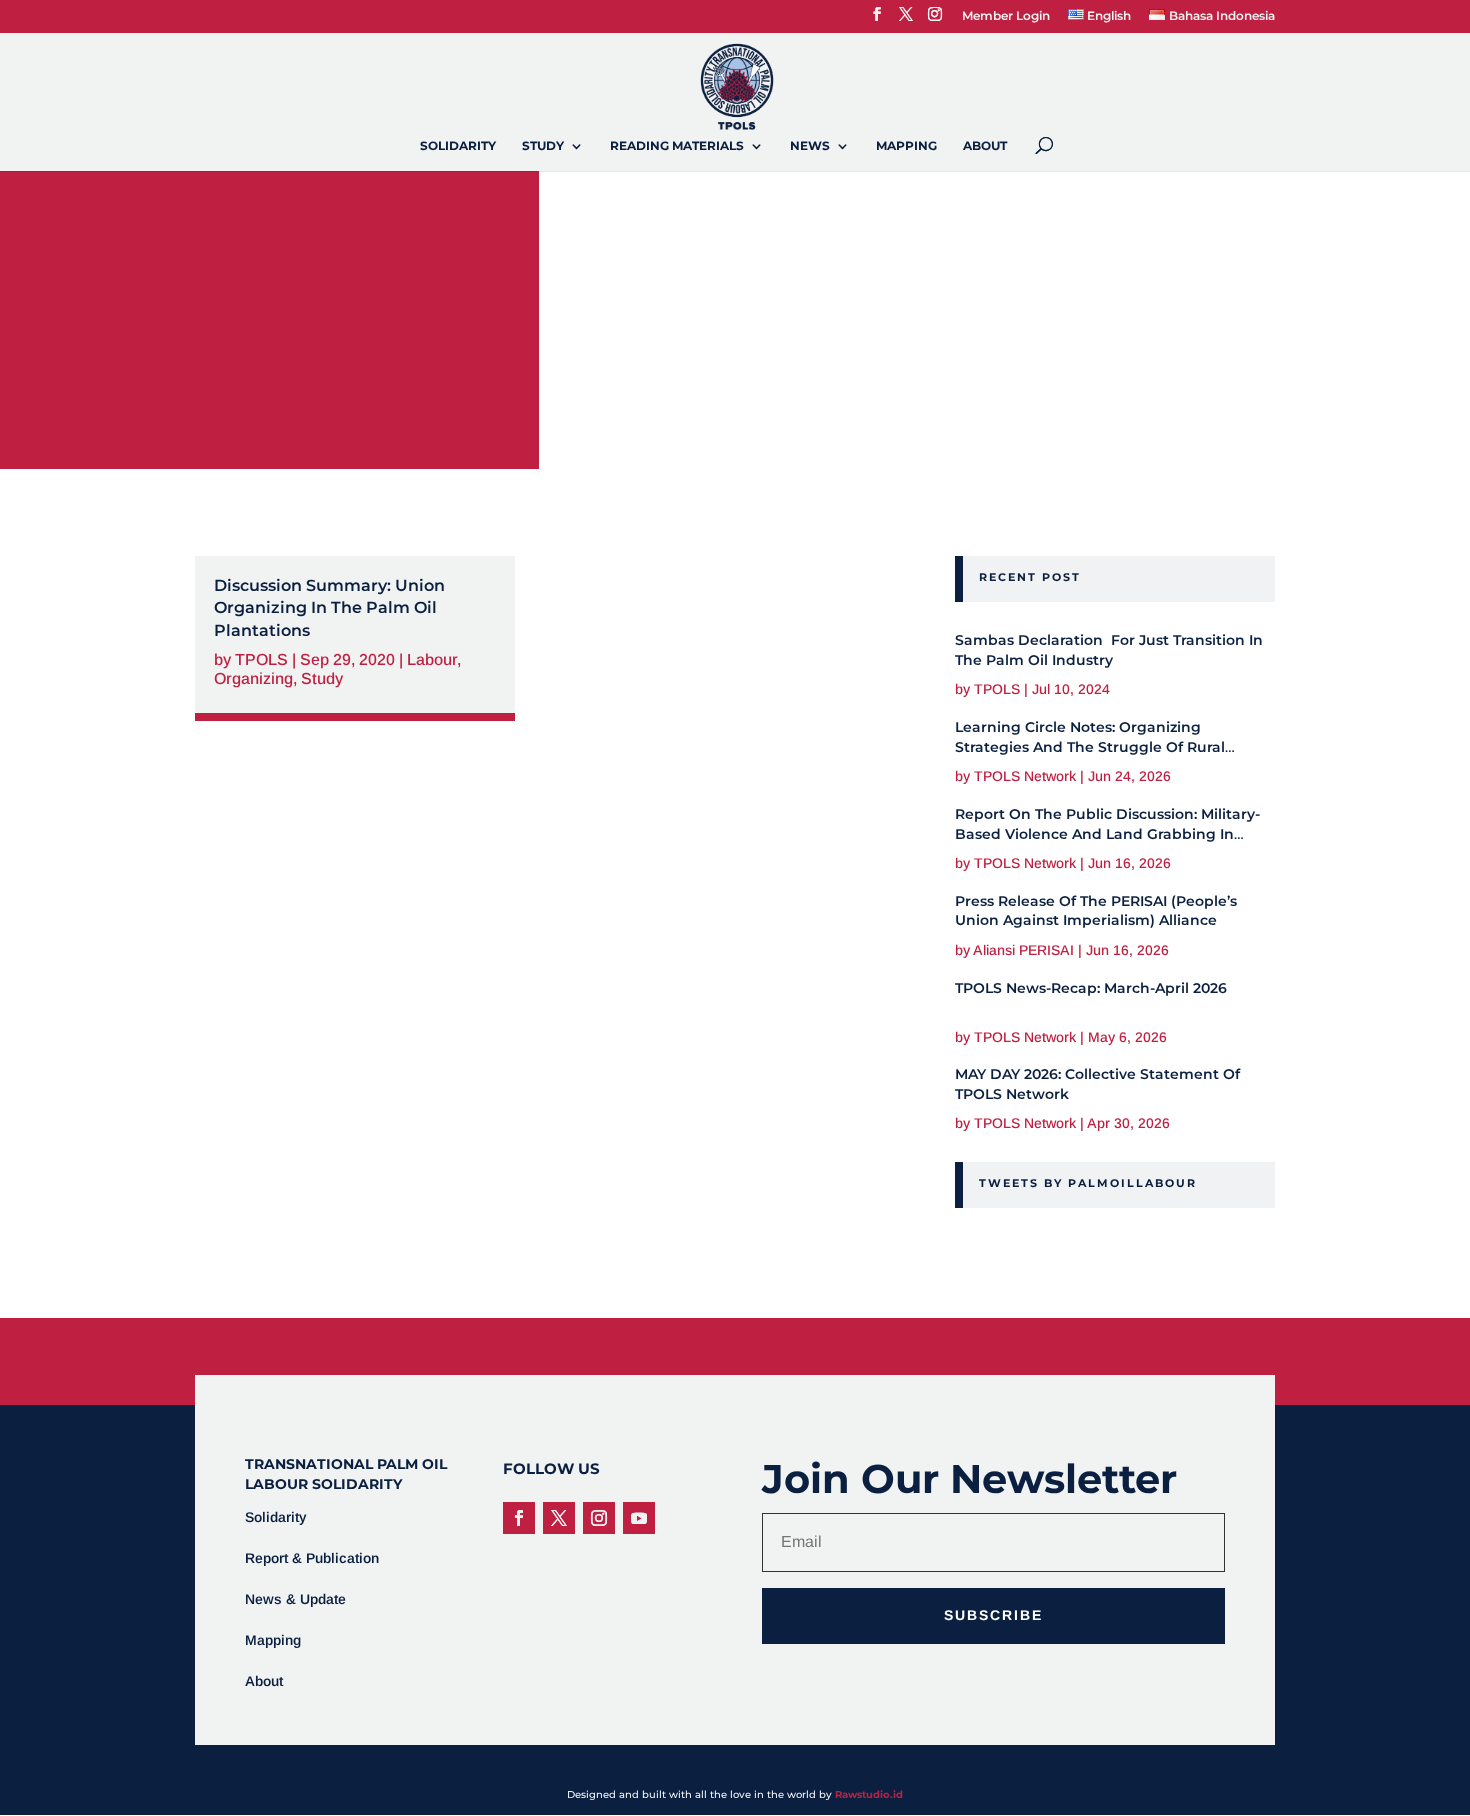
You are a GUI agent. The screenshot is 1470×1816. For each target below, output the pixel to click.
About (985, 146)
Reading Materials (677, 146)
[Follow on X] (559, 1518)
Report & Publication (312, 1558)
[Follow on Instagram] (599, 1518)
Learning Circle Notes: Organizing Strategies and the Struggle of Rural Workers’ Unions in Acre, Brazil (1090, 746)
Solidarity (458, 146)
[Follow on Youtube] (639, 1518)
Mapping (906, 146)
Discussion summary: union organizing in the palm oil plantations (329, 608)
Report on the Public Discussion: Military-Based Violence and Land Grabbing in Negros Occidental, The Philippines (1107, 833)
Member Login (1006, 16)
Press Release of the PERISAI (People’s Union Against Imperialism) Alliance (1096, 911)
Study (543, 146)
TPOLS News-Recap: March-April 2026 (1091, 988)
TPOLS (261, 659)
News (810, 146)
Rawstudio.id (869, 1794)
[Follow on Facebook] (519, 1518)
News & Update (295, 1599)
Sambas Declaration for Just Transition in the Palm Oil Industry (1109, 650)
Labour (432, 659)
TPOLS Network (1025, 776)
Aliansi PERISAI (1023, 950)
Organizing (253, 678)
